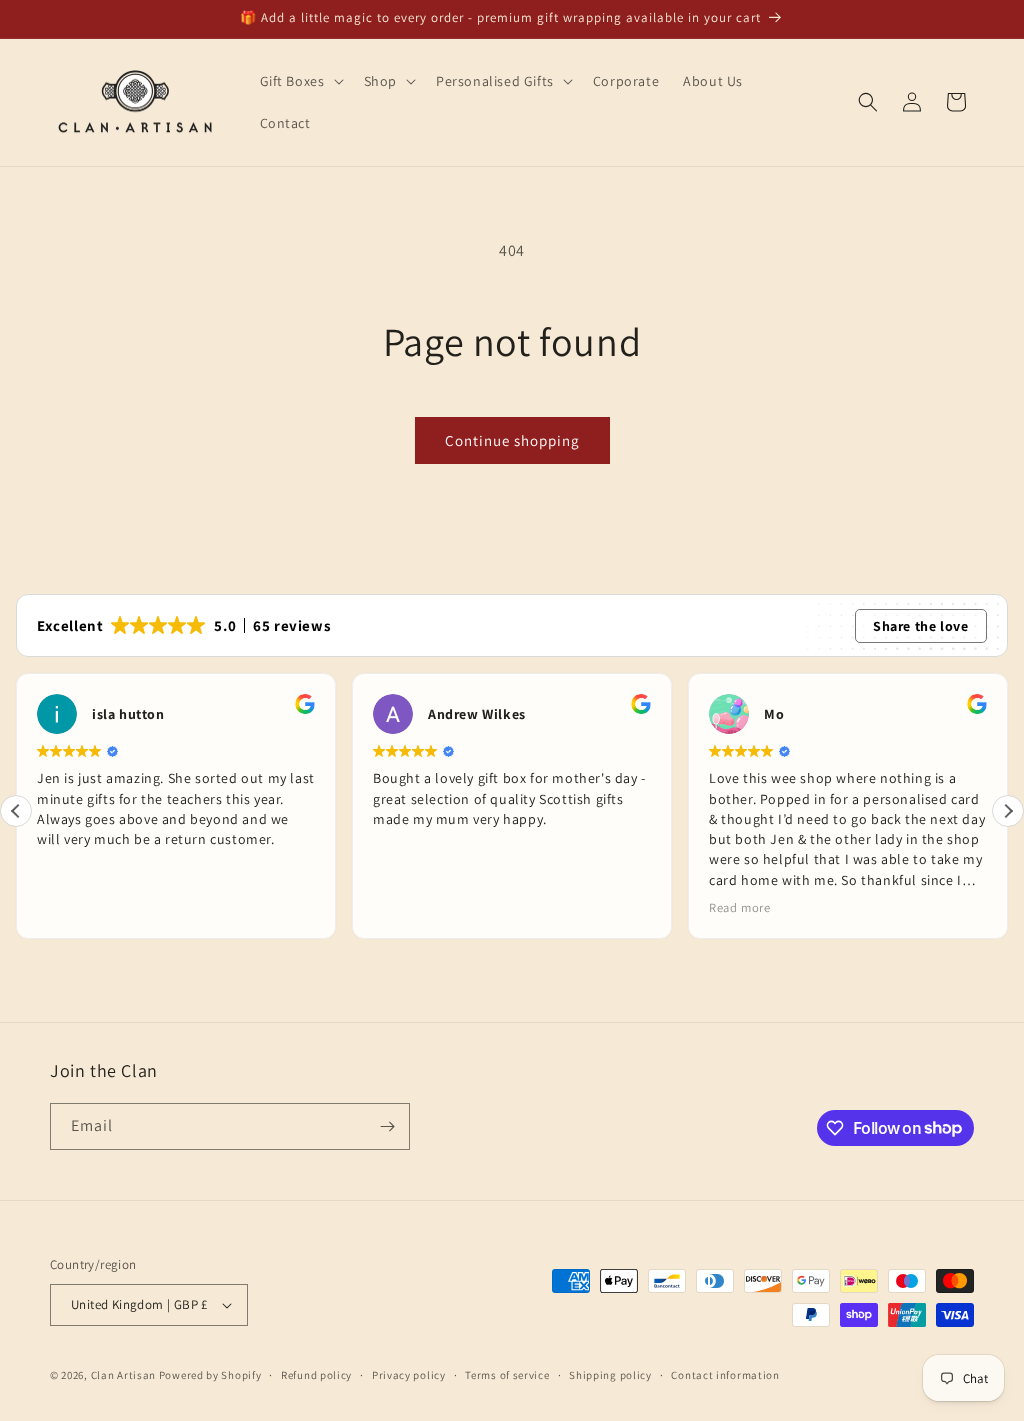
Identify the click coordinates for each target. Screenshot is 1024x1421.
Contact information (725, 1375)
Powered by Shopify (210, 1375)
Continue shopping (512, 440)
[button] (300, 81)
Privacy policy (409, 1375)
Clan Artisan (123, 1375)
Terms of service (507, 1375)
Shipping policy (610, 1375)
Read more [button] (739, 907)
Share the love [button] (920, 626)
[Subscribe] (387, 1126)
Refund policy (316, 1375)
